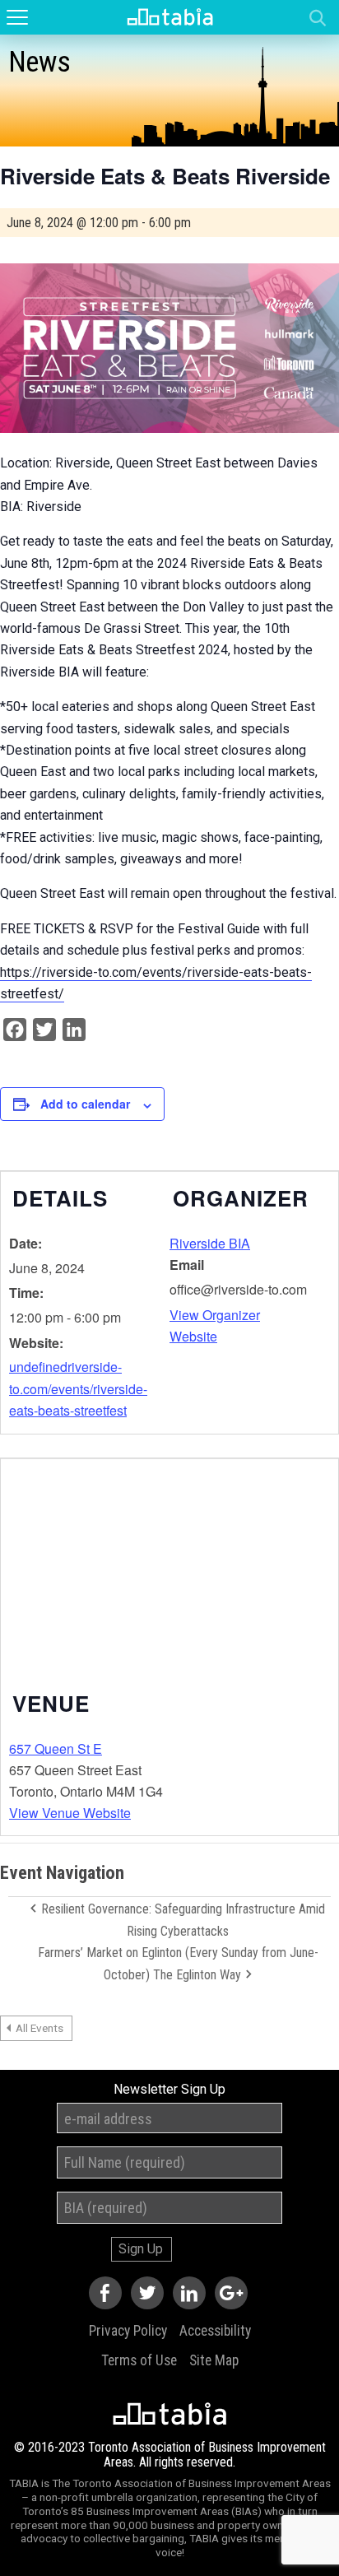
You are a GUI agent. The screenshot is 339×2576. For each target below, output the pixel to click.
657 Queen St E (56, 1748)
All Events (39, 2028)
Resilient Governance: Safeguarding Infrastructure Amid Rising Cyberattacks (181, 1920)
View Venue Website (70, 1813)
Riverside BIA (210, 1243)
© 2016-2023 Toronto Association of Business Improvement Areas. (170, 2455)
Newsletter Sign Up (169, 2090)
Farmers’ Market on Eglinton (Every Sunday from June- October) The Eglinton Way (178, 1963)
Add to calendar (85, 1104)
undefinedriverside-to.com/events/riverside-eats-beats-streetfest (78, 1388)
